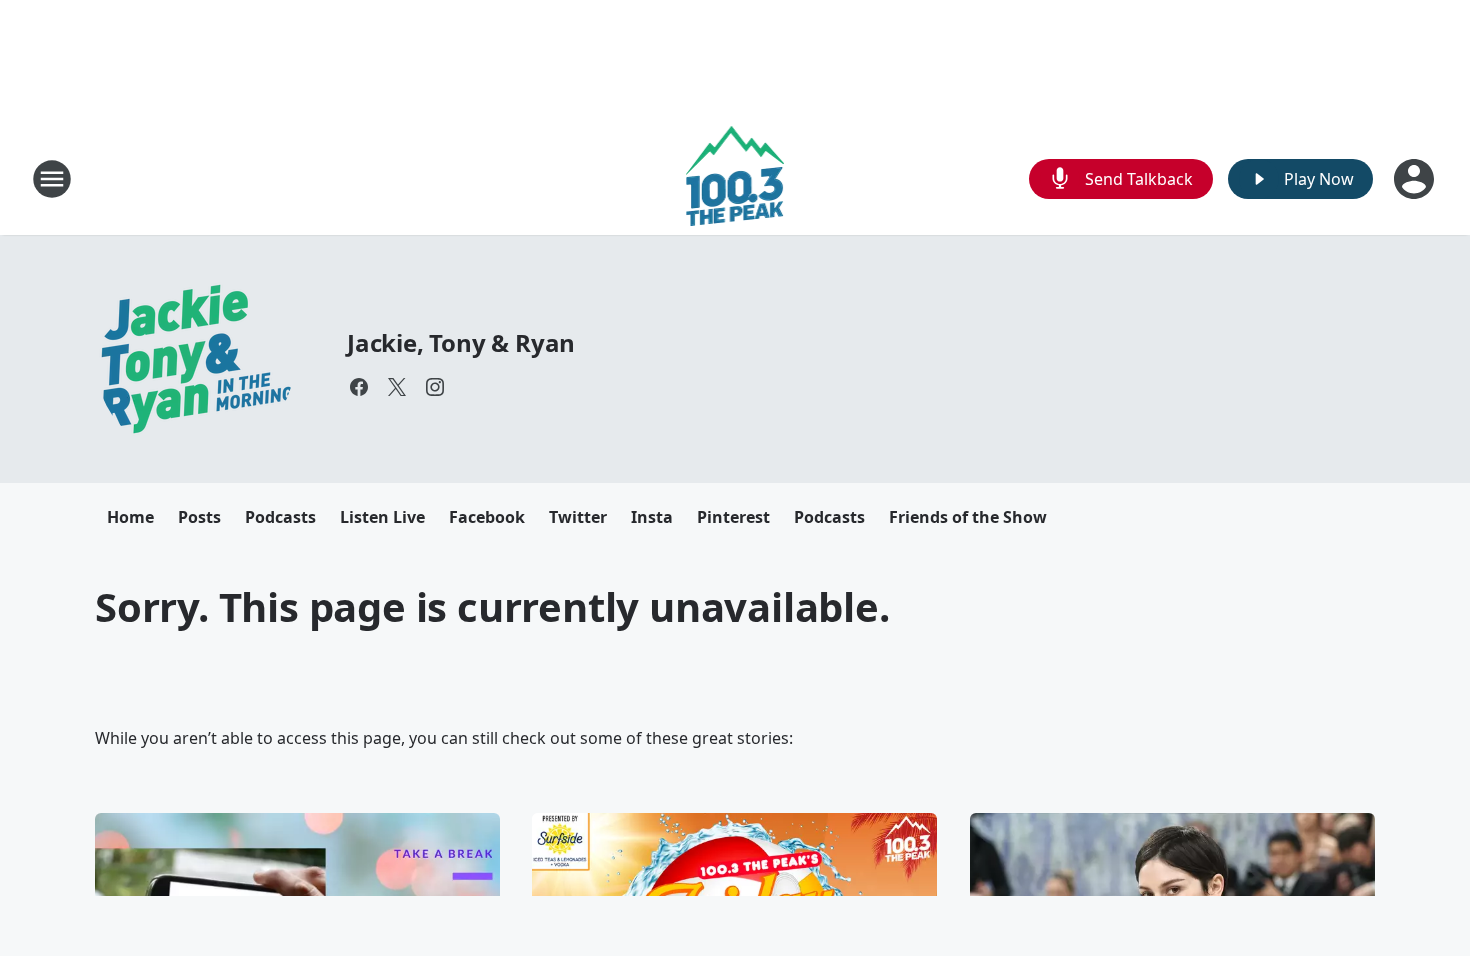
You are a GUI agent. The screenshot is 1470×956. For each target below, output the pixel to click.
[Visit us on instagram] (435, 387)
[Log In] (1416, 179)
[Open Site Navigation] (52, 179)
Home (130, 517)
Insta (652, 517)
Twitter (578, 517)
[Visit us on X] (397, 387)
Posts (199, 517)
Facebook (487, 517)
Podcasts (280, 517)
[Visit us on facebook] (359, 387)
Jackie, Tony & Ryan (461, 342)
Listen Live (382, 517)
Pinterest (733, 517)
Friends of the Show (968, 517)
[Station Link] (735, 178)
